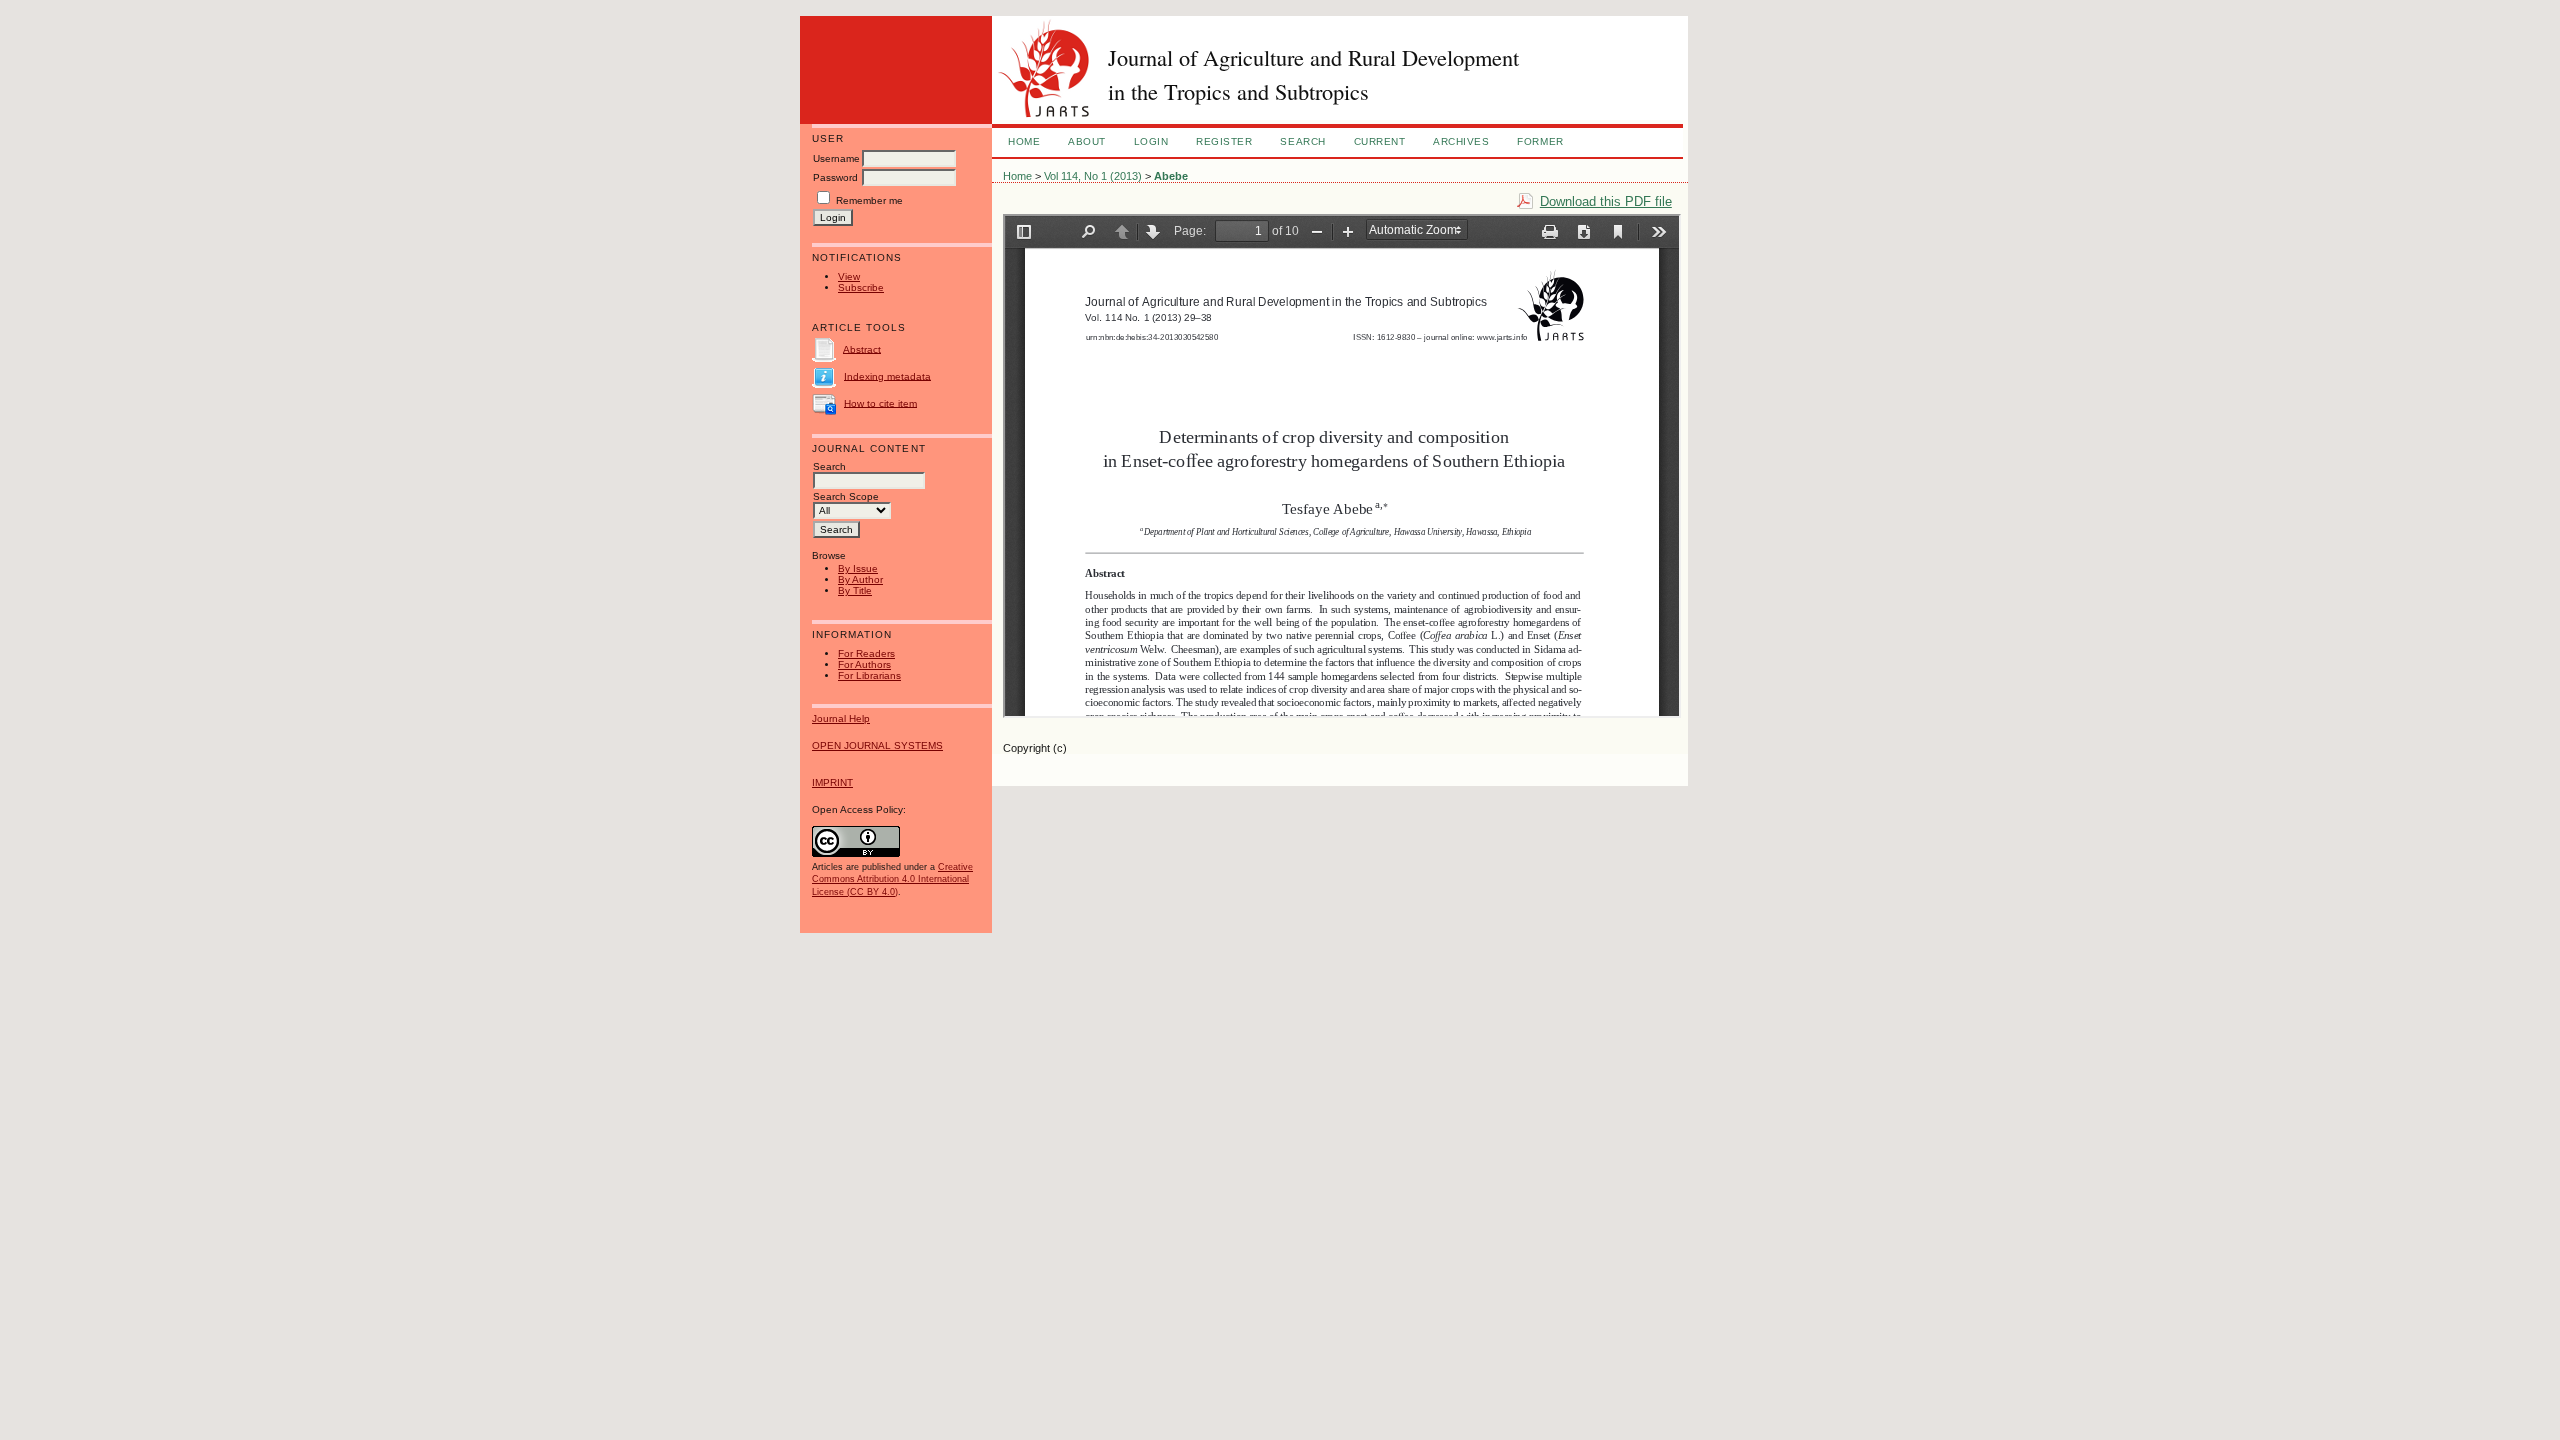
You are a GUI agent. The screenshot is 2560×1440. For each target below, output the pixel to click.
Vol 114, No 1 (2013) (1093, 176)
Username (836, 158)
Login (1151, 141)
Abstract (862, 348)
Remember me (869, 200)
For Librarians (869, 675)
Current (1380, 141)
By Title (855, 590)
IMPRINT (832, 782)
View (849, 276)
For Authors (864, 664)
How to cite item (880, 402)
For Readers (866, 653)
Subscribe (861, 287)
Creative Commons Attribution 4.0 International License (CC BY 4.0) (892, 879)
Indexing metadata (887, 375)
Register (1224, 141)
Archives (1461, 141)
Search (1302, 141)
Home (1024, 141)
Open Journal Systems (877, 745)
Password (835, 177)
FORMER (1540, 141)
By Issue (858, 568)
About (1087, 141)
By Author (860, 579)
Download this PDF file (1606, 201)
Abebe (1171, 176)
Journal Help (841, 718)
